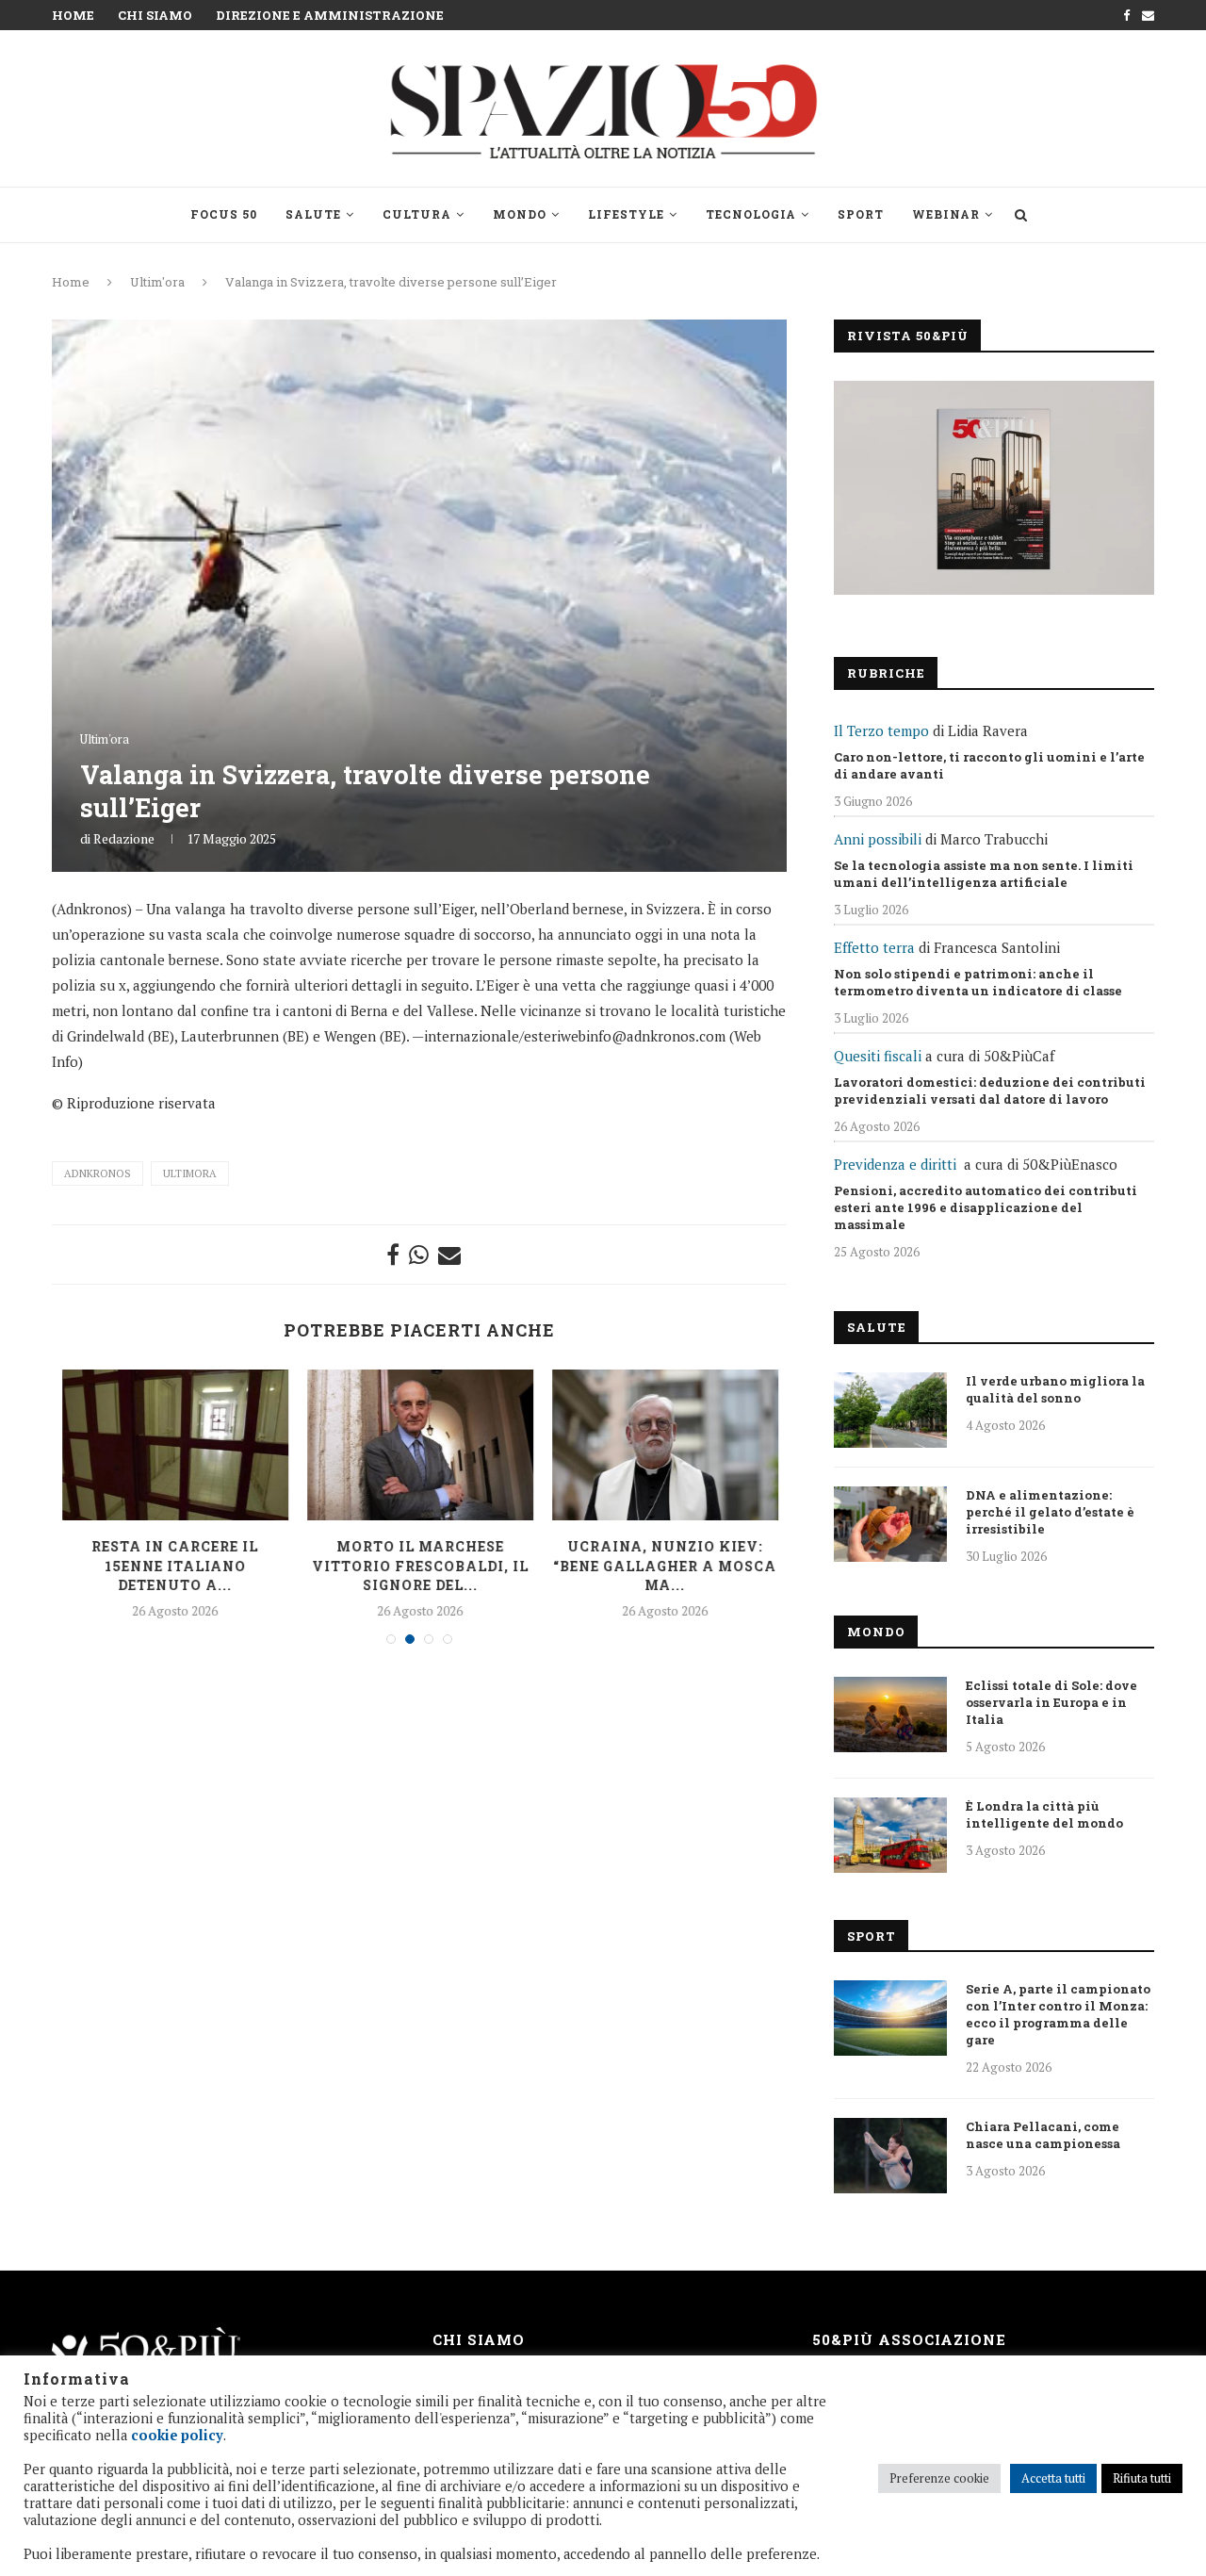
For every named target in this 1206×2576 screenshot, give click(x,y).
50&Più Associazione (909, 2339)
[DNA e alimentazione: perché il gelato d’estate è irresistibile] (890, 1524)
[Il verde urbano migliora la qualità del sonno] (890, 1410)
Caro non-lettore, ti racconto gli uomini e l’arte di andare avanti (989, 765)
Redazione (124, 838)
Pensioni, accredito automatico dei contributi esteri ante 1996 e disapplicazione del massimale (986, 1207)
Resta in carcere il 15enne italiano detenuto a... (175, 1566)
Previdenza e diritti (895, 1164)
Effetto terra (874, 947)
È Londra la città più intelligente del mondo (1044, 1814)
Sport (861, 214)
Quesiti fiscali (878, 1056)
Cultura (417, 214)
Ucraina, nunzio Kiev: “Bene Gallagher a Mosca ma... (665, 1566)
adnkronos (98, 1173)
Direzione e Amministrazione (330, 15)
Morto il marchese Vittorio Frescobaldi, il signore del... (420, 1566)
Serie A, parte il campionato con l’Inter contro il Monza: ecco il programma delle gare (1058, 2014)
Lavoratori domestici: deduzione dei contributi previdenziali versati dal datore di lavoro (990, 1091)
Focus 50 (224, 214)
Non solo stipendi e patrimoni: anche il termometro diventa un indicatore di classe (978, 982)
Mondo (520, 214)
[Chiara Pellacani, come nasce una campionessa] (890, 2156)
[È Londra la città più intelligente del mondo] (890, 1835)
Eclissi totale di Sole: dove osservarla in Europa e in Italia (1051, 1702)
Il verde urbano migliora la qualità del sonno (1055, 1389)
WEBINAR (946, 214)
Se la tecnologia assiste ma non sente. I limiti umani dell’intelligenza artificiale (984, 874)
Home (73, 15)
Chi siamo (155, 15)
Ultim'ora (157, 282)
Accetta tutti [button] (1053, 2478)
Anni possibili (878, 839)
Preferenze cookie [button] (939, 2478)
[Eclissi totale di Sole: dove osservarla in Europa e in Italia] (890, 1715)
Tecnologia (751, 214)
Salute (313, 214)
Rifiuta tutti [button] (1142, 2478)
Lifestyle (626, 214)
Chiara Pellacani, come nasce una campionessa (1043, 2135)
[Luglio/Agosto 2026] (994, 488)
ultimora (190, 1173)
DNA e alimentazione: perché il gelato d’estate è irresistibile (1050, 1512)
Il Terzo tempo (881, 730)
